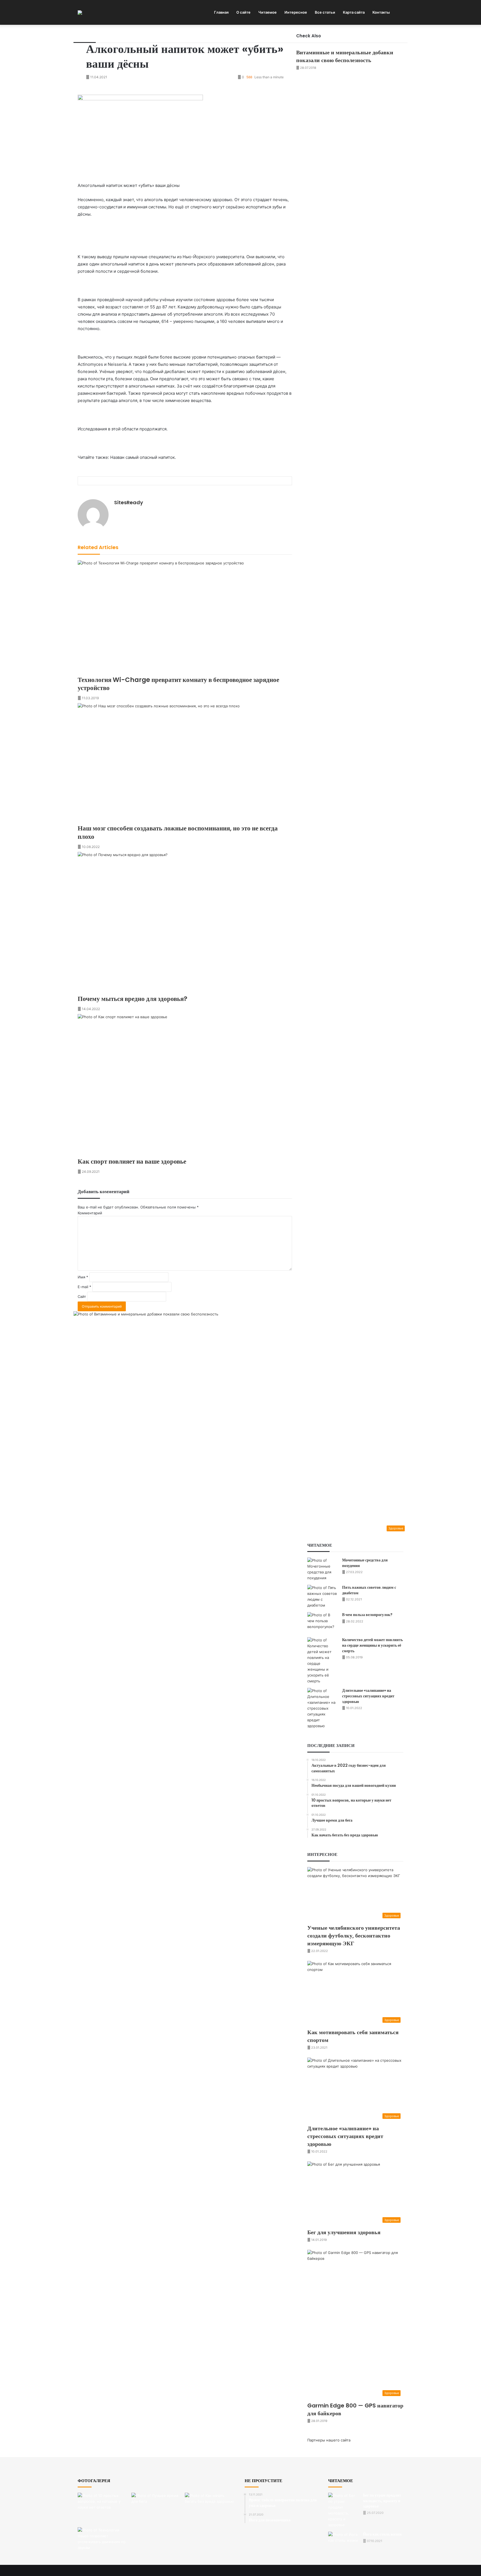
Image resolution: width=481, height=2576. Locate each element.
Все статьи (325, 12)
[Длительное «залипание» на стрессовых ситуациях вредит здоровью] (323, 1708)
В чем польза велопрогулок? (367, 1615)
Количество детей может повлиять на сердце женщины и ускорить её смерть (372, 1645)
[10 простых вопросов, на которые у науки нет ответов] (103, 2508)
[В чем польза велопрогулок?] (323, 1623)
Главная (221, 12)
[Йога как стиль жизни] (343, 2542)
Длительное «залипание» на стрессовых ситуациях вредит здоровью (368, 1696)
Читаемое (268, 12)
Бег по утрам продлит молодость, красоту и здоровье (382, 2501)
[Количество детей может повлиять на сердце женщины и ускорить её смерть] (323, 1661)
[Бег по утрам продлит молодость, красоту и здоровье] (343, 2510)
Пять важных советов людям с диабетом (369, 1590)
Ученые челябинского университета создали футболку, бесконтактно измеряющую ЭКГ (354, 1936)
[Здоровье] (80, 13)
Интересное (296, 12)
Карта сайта (354, 12)
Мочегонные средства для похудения (365, 1563)
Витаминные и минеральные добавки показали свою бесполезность (345, 56)
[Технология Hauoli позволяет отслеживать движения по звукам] (103, 2540)
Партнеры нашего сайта (329, 2440)
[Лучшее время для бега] (157, 2508)
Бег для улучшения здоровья (344, 2232)
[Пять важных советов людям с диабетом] (323, 1597)
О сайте (243, 12)
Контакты (381, 12)
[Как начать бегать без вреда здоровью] (211, 2509)
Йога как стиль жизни (382, 2534)
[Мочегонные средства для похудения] (323, 1569)
